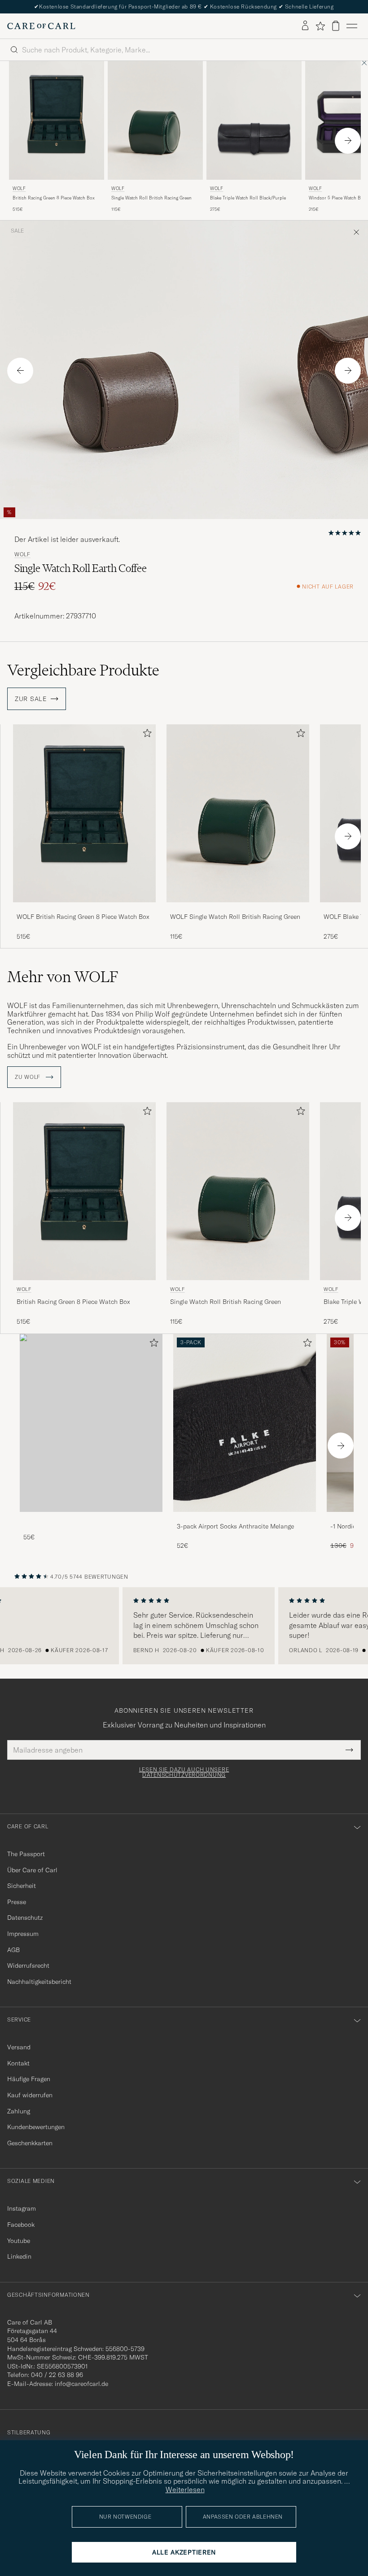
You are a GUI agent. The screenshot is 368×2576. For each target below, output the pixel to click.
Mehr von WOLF (63, 977)
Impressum (23, 1934)
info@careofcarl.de (81, 2384)
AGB (13, 1950)
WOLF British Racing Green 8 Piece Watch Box (83, 917)
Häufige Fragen (29, 2079)
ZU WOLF (28, 1077)
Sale (17, 231)
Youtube (19, 2241)
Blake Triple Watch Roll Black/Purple (248, 198)
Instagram (22, 2208)
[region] (184, 1626)
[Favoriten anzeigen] (320, 26)
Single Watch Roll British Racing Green (151, 198)
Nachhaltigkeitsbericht (39, 1982)
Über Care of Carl (32, 1870)
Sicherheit (22, 1886)
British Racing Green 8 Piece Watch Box (54, 198)
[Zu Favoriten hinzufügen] (145, 735)
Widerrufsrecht (28, 1966)
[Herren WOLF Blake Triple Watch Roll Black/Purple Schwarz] (254, 120)
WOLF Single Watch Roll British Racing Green (235, 917)
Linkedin (19, 2256)
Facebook (21, 2225)
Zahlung (19, 2111)
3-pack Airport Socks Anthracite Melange (235, 1526)
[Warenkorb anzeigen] (336, 26)
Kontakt (18, 2063)
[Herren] (91, 1423)
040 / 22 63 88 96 (57, 2375)
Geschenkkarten (30, 2143)
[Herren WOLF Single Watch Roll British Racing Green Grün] (155, 120)
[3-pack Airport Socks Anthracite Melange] (245, 1518)
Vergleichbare (83, 670)
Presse (17, 1902)
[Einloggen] (305, 26)
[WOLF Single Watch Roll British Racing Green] (238, 908)
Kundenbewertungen (36, 2127)
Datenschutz (25, 1918)
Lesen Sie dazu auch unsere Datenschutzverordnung (184, 1772)
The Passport (26, 1854)
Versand (19, 2047)
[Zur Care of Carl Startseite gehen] (41, 26)
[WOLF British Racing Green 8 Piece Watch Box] (84, 908)
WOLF (19, 188)
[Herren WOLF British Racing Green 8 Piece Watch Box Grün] (57, 120)
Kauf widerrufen (30, 2095)
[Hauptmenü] (352, 26)
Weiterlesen (185, 2489)
